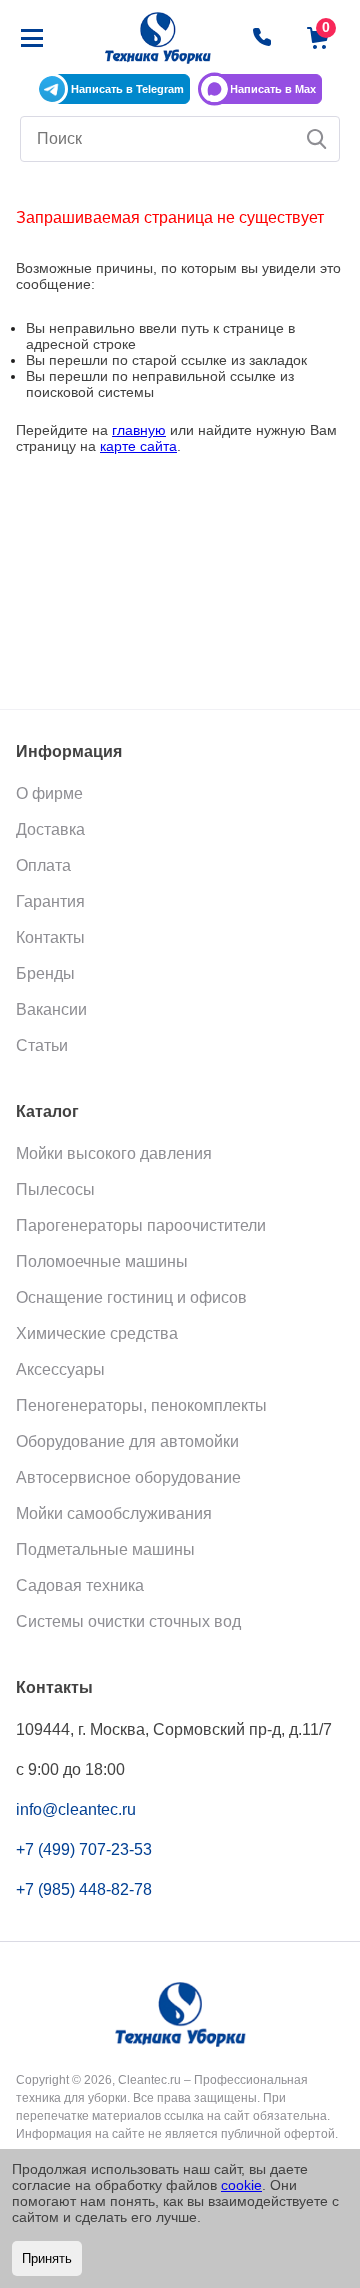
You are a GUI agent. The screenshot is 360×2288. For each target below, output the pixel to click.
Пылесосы (55, 1189)
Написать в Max (273, 89)
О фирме (49, 793)
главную (139, 430)
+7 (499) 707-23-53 (84, 1849)
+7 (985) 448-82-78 (84, 1889)
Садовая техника (80, 1585)
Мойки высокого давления (114, 1153)
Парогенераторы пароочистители (141, 1225)
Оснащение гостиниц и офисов (131, 1297)
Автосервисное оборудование (128, 1477)
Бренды (45, 973)
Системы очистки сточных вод (128, 1621)
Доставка (50, 829)
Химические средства (97, 1333)
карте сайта (138, 446)
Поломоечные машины (102, 1261)
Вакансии (51, 1009)
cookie (241, 2185)
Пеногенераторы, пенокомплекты (141, 1405)
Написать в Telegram (127, 89)
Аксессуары (60, 1369)
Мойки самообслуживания (114, 1513)
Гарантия (50, 901)
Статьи (42, 1045)
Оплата (43, 865)
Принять (47, 2258)
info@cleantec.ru (76, 1809)
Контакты (50, 937)
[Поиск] (317, 139)
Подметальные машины (105, 1549)
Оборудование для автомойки (127, 1441)
